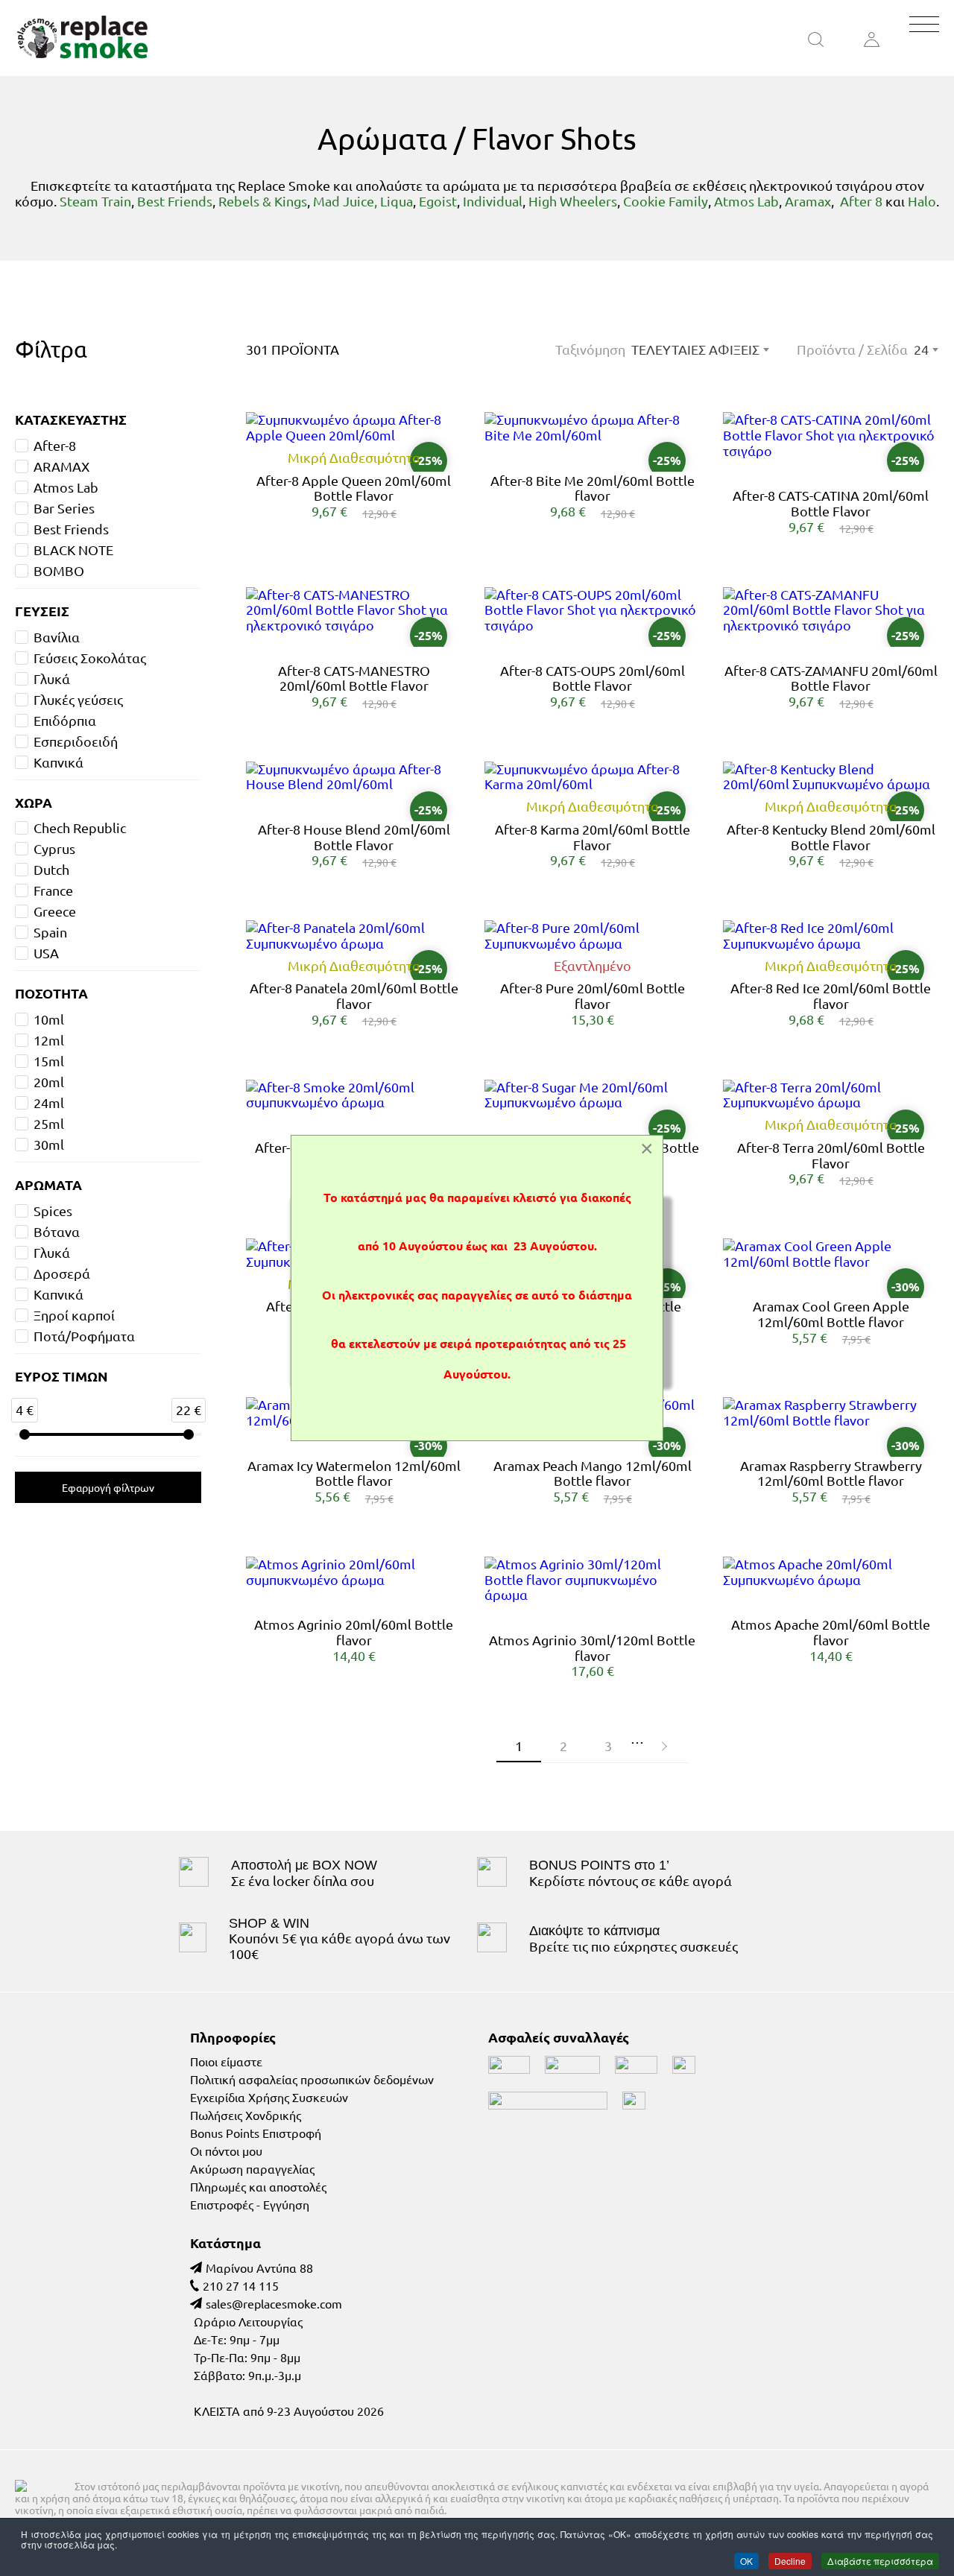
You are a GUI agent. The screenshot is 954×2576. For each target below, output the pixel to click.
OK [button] (746, 2560)
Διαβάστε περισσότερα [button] (880, 2560)
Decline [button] (790, 2560)
